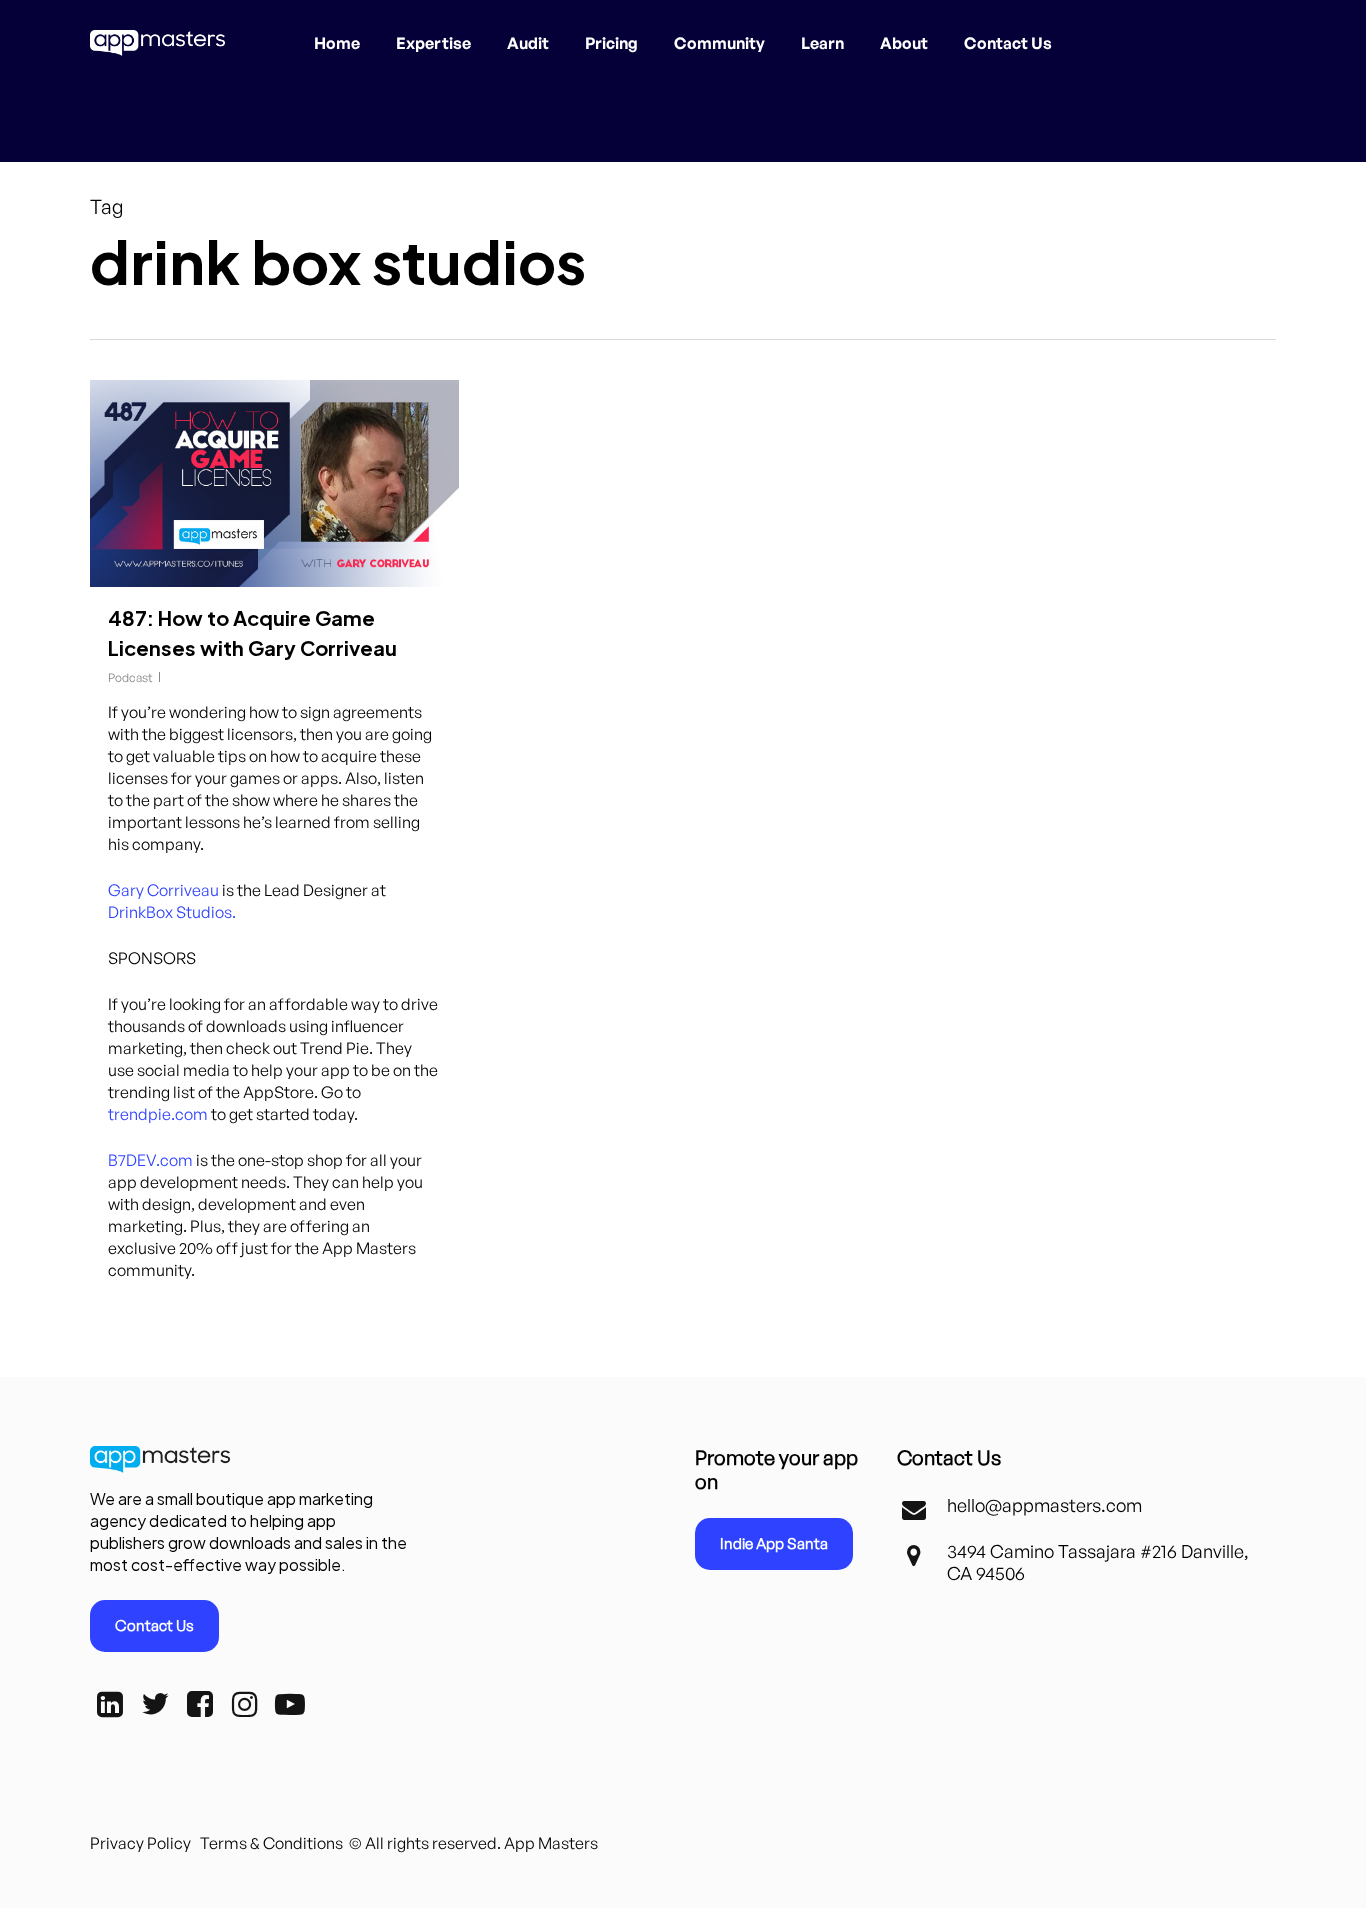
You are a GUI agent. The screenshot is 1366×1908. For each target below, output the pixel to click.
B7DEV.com (150, 1160)
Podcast (130, 677)
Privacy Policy (140, 1843)
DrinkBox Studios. (172, 912)
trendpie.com (158, 1114)
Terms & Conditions (271, 1843)
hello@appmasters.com (1044, 1505)
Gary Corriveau (163, 890)
